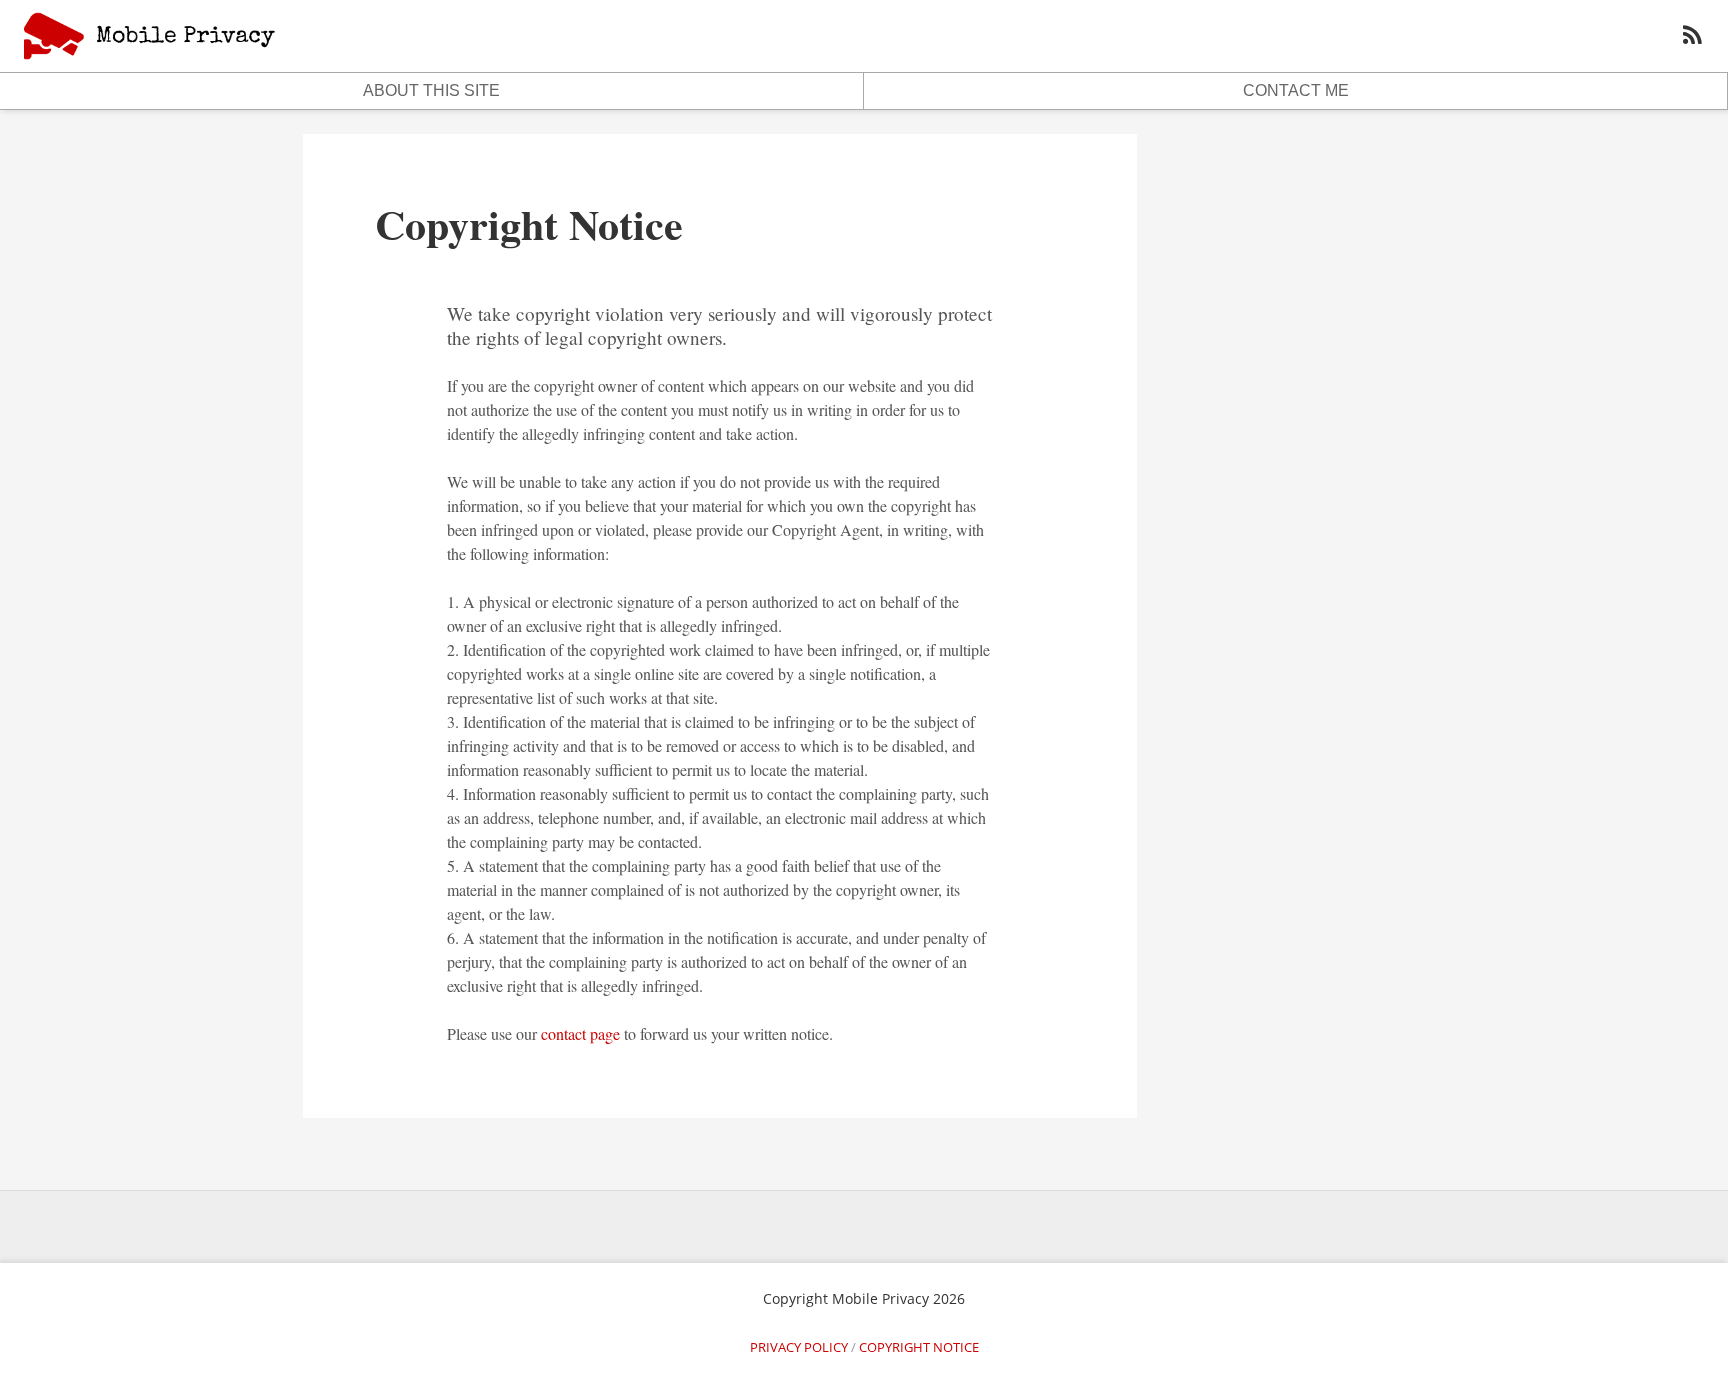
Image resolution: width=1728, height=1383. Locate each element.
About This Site (431, 90)
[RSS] (1692, 37)
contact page (580, 1033)
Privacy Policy (799, 1347)
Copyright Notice (529, 223)
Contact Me (1296, 90)
